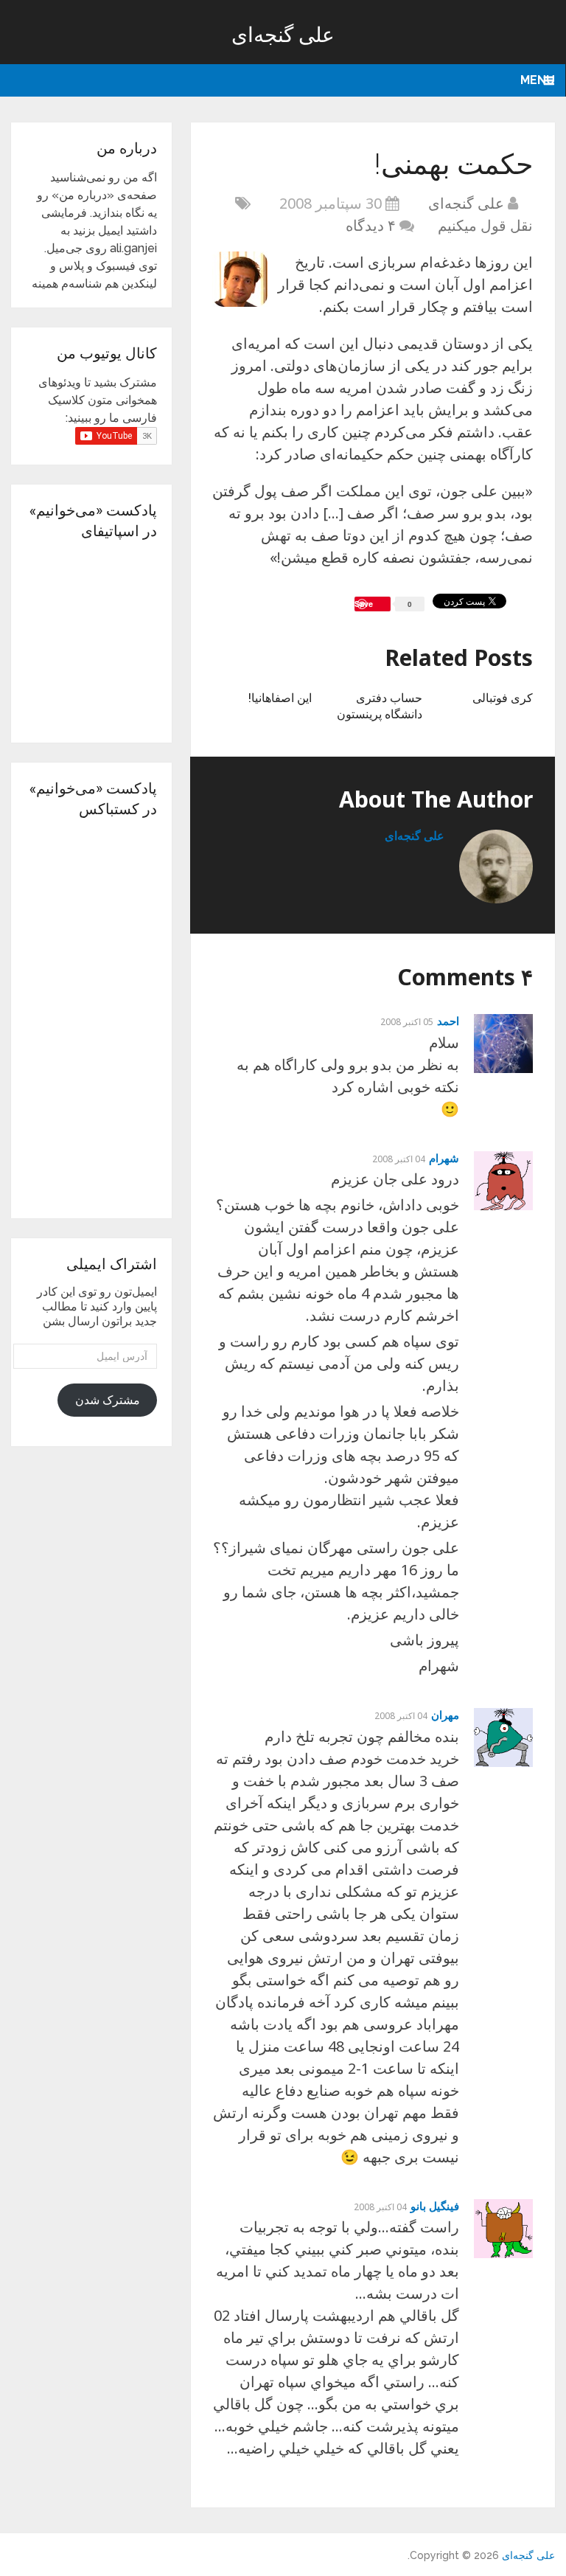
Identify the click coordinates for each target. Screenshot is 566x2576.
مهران (445, 1715)
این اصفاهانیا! (280, 697)
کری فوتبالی (503, 697)
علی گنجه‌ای (283, 34)
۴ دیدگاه (371, 225)
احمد (448, 1021)
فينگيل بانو (435, 2206)
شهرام (444, 1158)
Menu (538, 80)
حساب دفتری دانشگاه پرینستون (380, 705)
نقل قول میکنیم (485, 225)
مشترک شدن (108, 1400)
